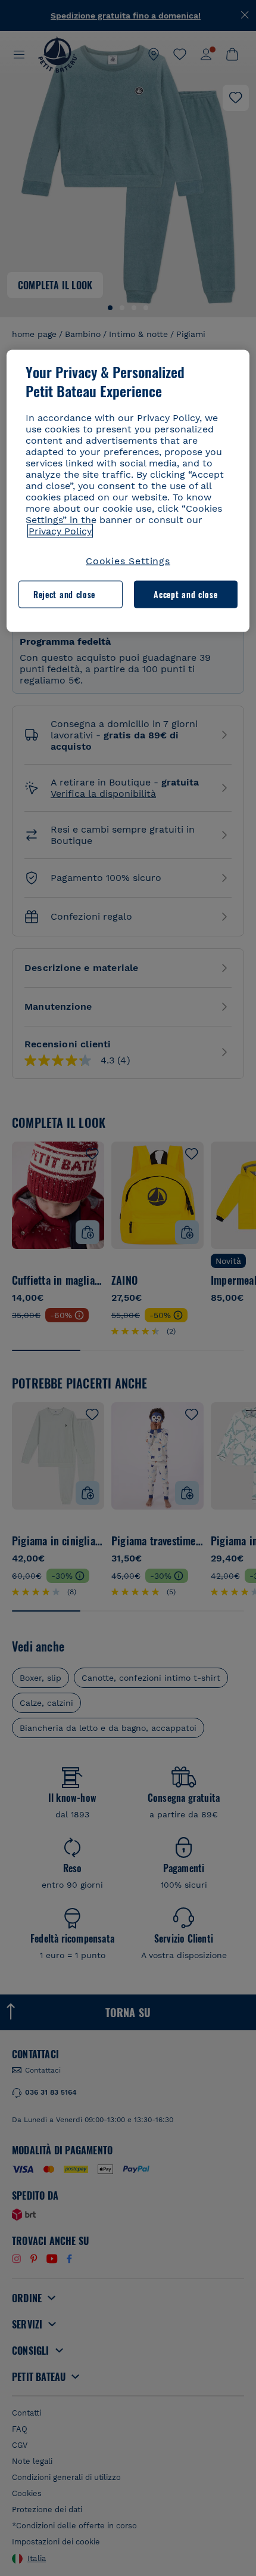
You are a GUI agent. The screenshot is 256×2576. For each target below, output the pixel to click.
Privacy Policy (60, 531)
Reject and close (64, 594)
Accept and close (185, 594)
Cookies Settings (128, 560)
